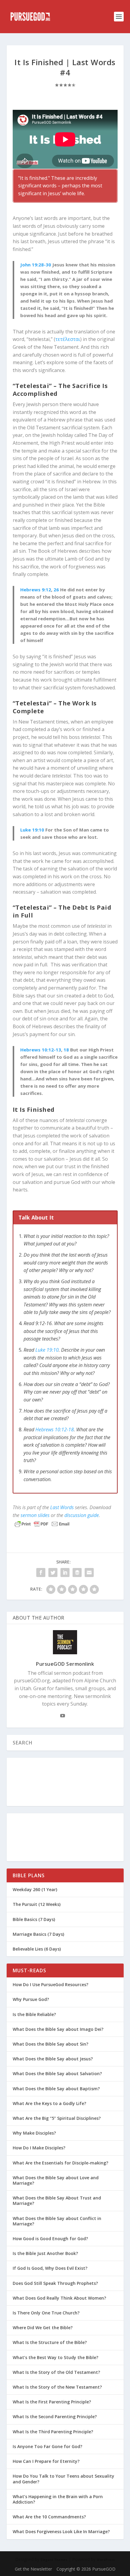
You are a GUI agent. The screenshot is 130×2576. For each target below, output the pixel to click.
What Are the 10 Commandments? (49, 2517)
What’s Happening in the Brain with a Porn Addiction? (58, 2499)
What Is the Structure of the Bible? (50, 2342)
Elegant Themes (54, 2560)
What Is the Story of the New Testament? (57, 2387)
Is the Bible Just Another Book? (45, 2253)
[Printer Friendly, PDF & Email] (42, 1524)
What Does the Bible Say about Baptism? (56, 2089)
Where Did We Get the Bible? (43, 2328)
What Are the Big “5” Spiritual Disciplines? (57, 2118)
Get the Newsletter (33, 2569)
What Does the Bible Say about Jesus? (53, 2059)
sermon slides (35, 1515)
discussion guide (82, 1515)
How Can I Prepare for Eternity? (46, 2461)
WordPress (106, 2560)
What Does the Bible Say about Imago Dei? (58, 2029)
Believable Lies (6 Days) (37, 1949)
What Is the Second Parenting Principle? (55, 2417)
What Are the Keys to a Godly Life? (49, 2103)
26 (56, 590)
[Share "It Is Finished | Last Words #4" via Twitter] (53, 1573)
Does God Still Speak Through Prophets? (55, 2283)
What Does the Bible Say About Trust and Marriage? (57, 2201)
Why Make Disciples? (34, 2133)
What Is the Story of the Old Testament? (56, 2372)
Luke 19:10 (32, 830)
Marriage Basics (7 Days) (38, 1934)
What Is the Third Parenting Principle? (53, 2432)
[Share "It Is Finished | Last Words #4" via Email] (89, 1573)
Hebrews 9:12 (36, 590)
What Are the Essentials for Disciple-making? (60, 2163)
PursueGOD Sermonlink (65, 1664)
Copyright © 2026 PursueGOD (86, 2569)
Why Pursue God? (31, 1999)
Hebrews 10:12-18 (55, 1430)
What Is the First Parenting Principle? (52, 2402)
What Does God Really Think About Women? (59, 2298)
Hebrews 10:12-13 (41, 1050)
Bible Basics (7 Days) (34, 1919)
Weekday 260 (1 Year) (35, 1889)
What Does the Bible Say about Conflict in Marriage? (57, 2221)
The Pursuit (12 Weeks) (37, 1904)
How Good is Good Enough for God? (50, 2239)
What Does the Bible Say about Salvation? (57, 2074)
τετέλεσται (68, 339)
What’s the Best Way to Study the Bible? (55, 2357)
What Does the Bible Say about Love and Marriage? (56, 2180)
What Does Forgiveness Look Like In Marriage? (61, 2531)
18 (66, 1050)
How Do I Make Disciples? (39, 2148)
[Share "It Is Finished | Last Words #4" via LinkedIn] (65, 1573)
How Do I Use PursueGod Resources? (50, 1984)
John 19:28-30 (36, 265)
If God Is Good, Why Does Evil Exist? (50, 2268)
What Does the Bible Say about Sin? (50, 2044)
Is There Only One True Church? (46, 2313)
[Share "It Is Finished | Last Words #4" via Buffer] (77, 1573)
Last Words (62, 1507)
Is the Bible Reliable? (34, 2014)
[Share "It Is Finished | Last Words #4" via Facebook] (41, 1573)
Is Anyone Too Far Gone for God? (47, 2446)
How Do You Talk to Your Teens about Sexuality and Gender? (63, 2479)
